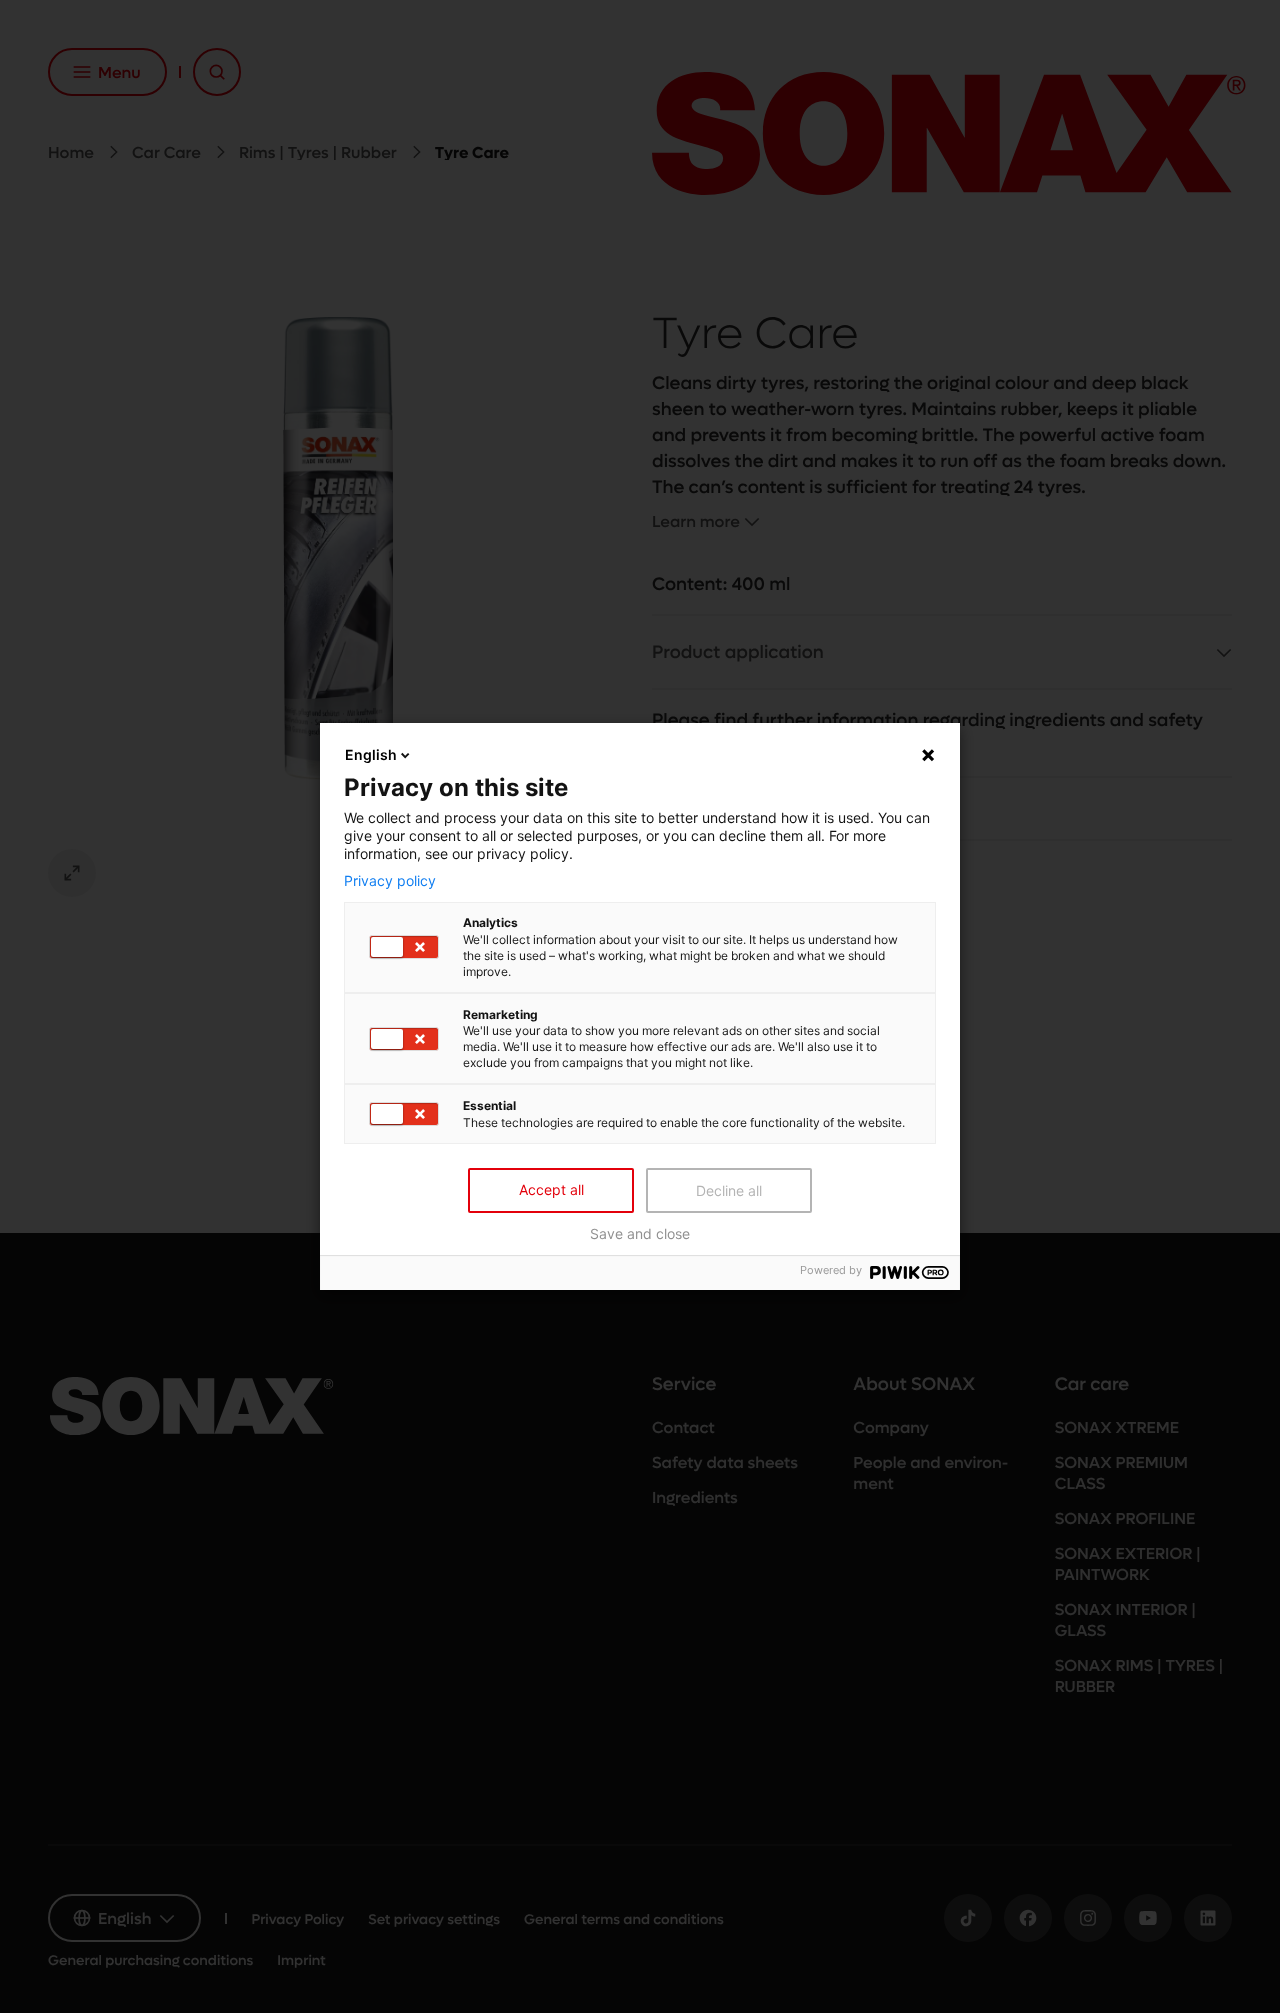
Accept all (551, 1189)
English (371, 754)
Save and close (640, 1234)
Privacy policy (390, 880)
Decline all (729, 1190)
